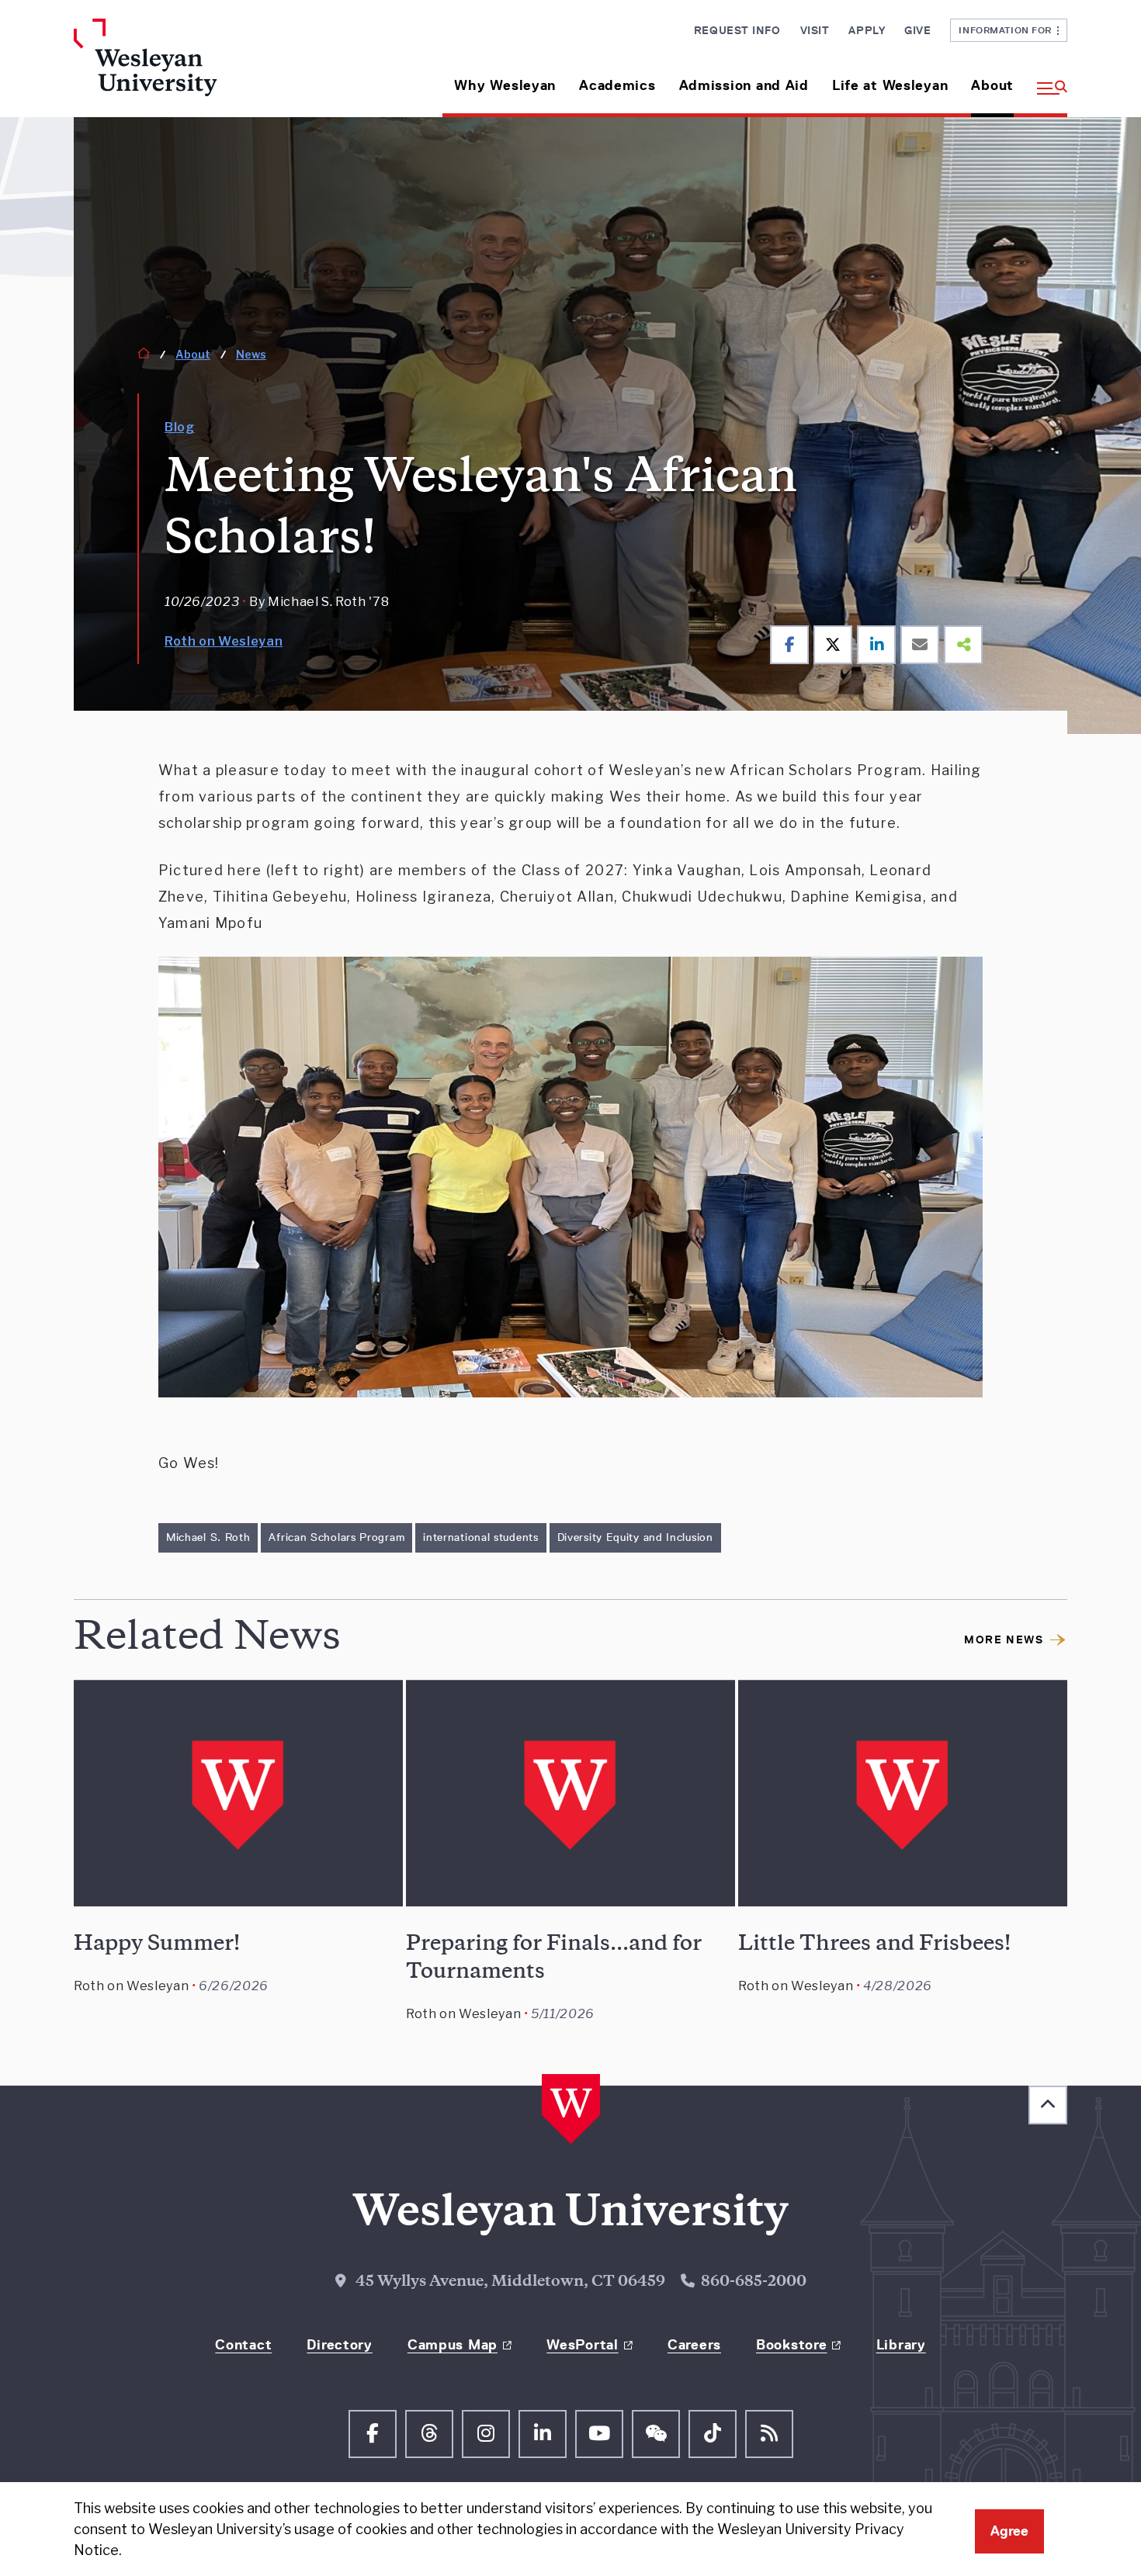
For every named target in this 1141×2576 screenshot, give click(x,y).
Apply (867, 30)
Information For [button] (1008, 30)
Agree (1009, 2531)
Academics (617, 85)
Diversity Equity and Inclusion (635, 1537)
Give (917, 30)
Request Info (737, 30)
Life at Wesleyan (890, 85)
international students (480, 1537)
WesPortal (582, 2345)
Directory (339, 2345)
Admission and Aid (744, 85)
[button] (1046, 80)
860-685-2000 (754, 2283)
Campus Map (453, 2345)
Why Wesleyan (505, 85)
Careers (694, 2345)
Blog (180, 427)
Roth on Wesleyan (224, 641)
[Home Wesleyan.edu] (190, 68)
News (251, 354)
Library (901, 2345)
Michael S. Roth (208, 1537)
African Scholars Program (336, 1537)
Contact (243, 2345)
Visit (815, 30)
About (992, 85)
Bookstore (791, 2345)
